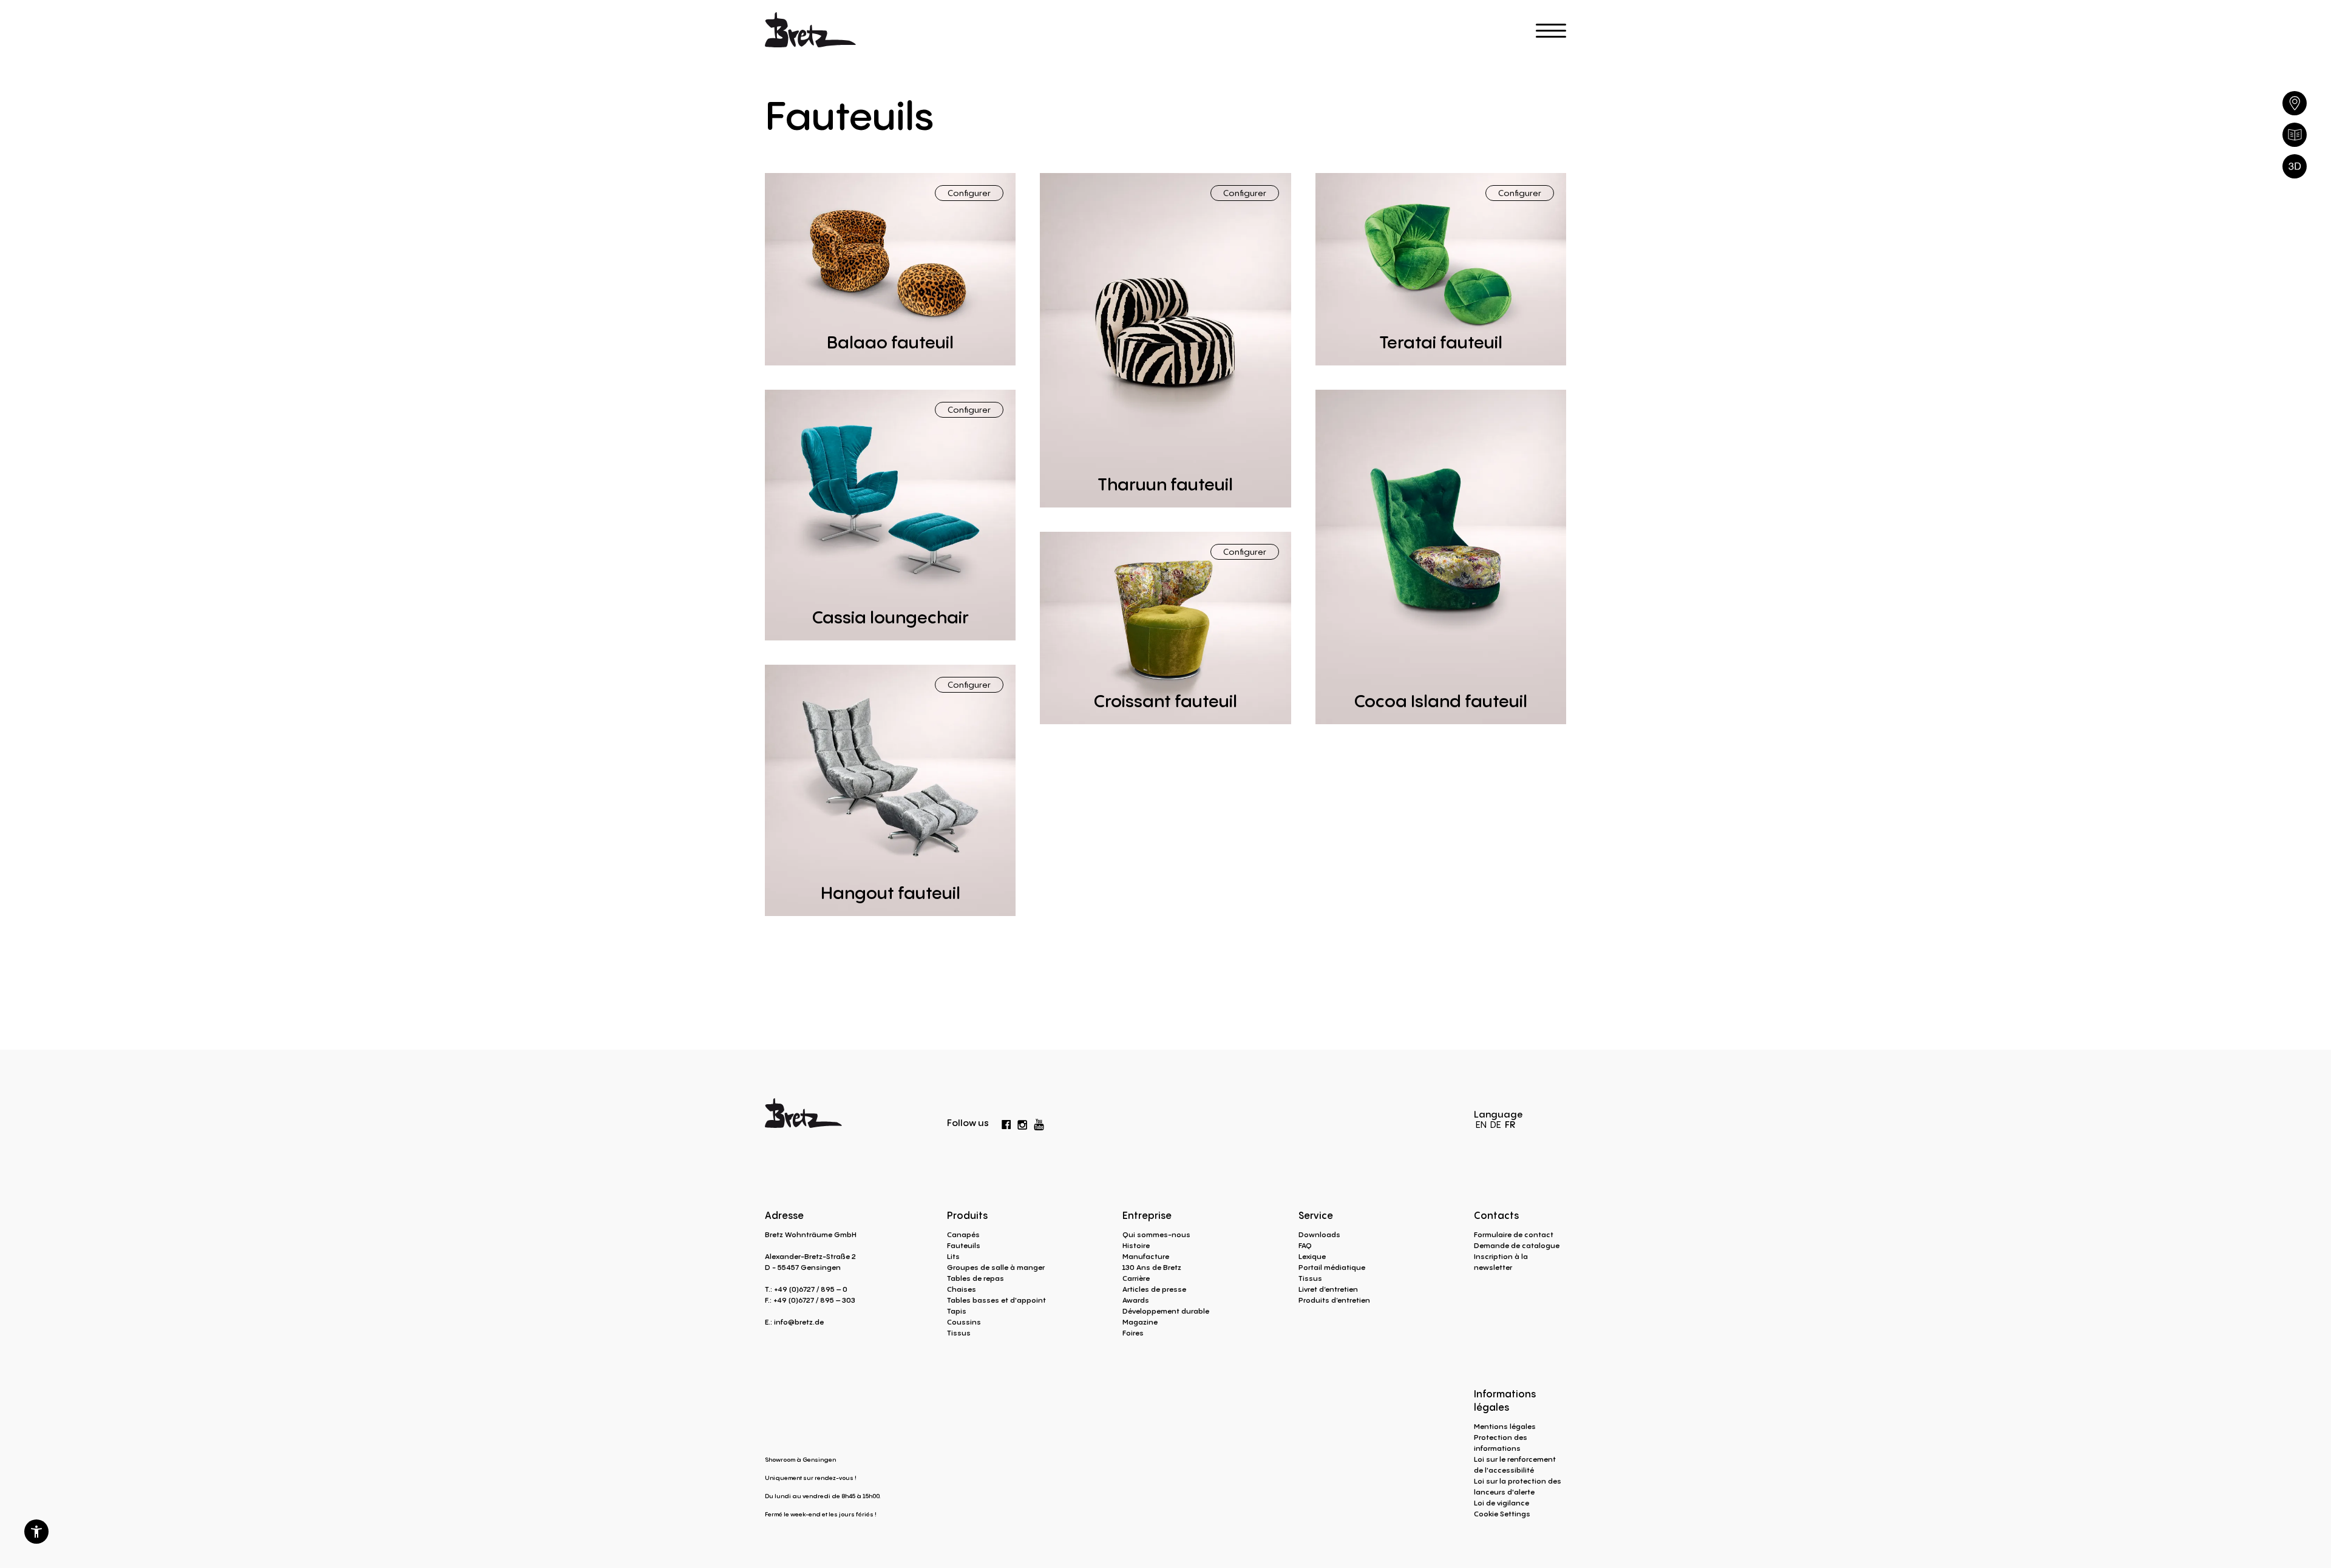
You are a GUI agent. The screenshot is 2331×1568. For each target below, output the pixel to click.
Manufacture (1146, 1256)
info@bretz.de (799, 1322)
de (1496, 1124)
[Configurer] (2295, 166)
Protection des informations (1501, 1443)
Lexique (1312, 1256)
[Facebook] (1006, 1122)
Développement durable (1166, 1311)
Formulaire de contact (1514, 1234)
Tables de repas (975, 1278)
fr (1510, 1124)
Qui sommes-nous (1156, 1234)
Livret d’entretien (1328, 1289)
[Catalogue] (2295, 135)
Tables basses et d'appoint (996, 1300)
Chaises (962, 1289)
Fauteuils (964, 1245)
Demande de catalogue (1517, 1245)
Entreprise (1147, 1215)
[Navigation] (1551, 31)
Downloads (1319, 1234)
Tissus (959, 1333)
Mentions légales (1505, 1426)
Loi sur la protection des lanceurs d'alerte (1518, 1486)
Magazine (1140, 1322)
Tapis (957, 1311)
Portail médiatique (1332, 1267)
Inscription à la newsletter (1501, 1262)
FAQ (1305, 1245)
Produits (967, 1215)
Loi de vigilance (1501, 1503)
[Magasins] (2295, 103)
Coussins (964, 1322)
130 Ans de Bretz (1152, 1267)
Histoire (1136, 1245)
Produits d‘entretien (1334, 1300)
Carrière (1136, 1278)
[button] (36, 1532)
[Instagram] (1022, 1122)
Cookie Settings (1502, 1514)
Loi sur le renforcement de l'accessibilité (1515, 1464)
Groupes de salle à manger (996, 1267)
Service (1316, 1215)
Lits (953, 1256)
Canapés (963, 1234)
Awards (1136, 1300)
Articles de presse (1154, 1289)
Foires (1133, 1333)
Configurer (969, 193)
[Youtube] (1039, 1122)
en (1481, 1124)
